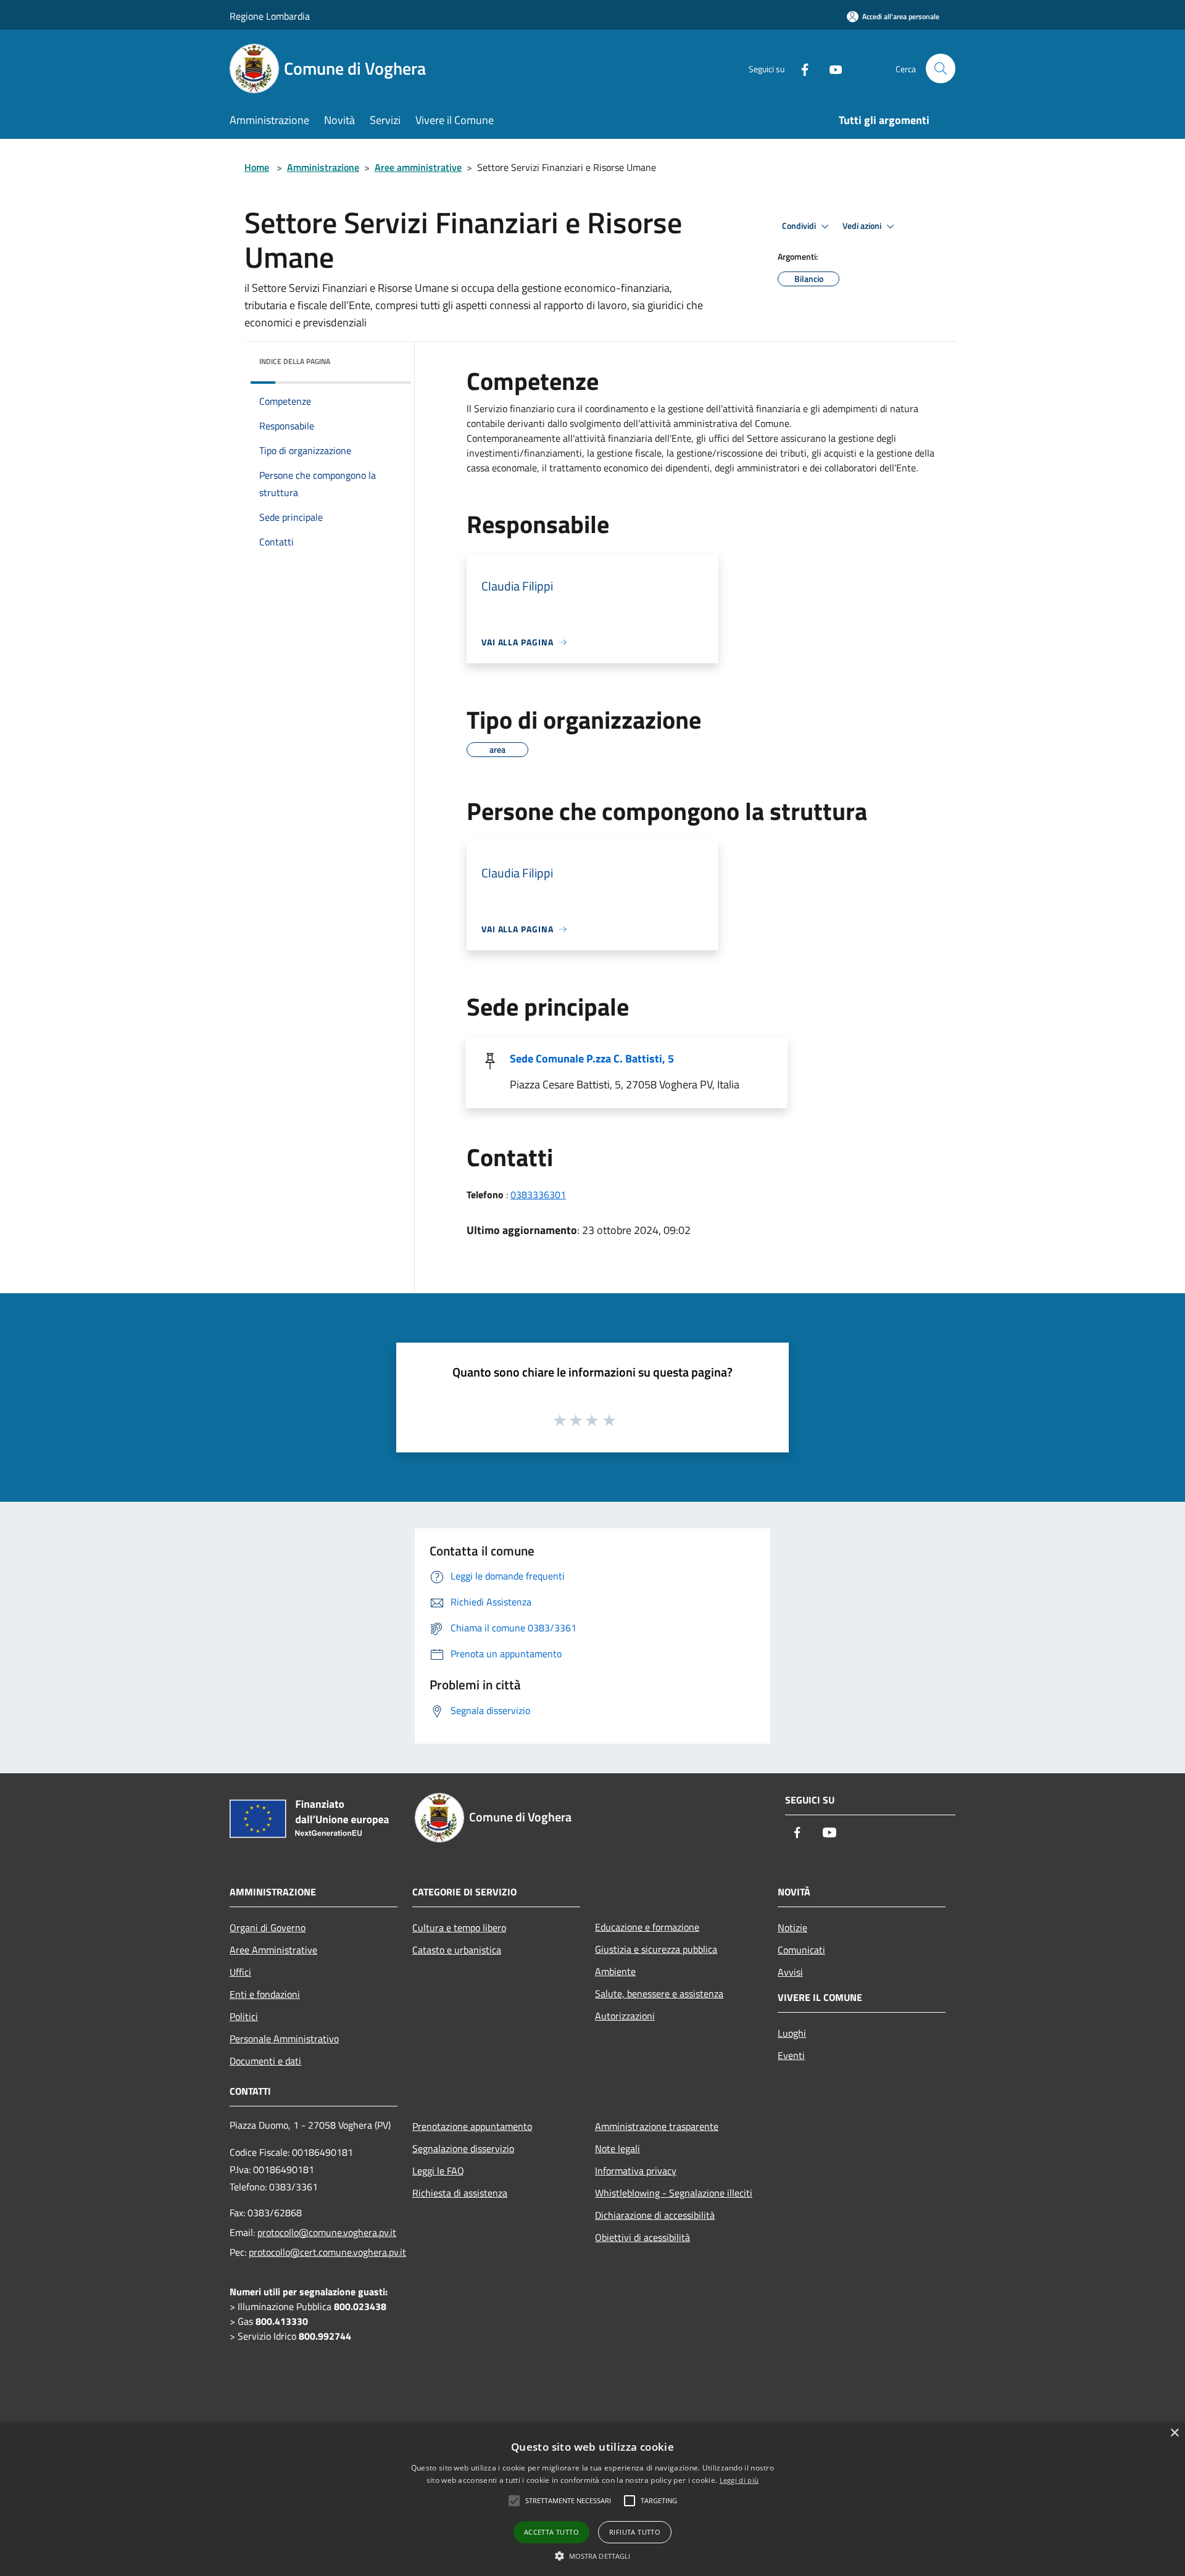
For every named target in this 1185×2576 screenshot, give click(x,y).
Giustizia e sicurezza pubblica (656, 1949)
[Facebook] (800, 68)
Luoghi (792, 2033)
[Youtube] (831, 68)
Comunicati (801, 1950)
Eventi (791, 2055)
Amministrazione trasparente (657, 2126)
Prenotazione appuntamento (472, 2126)
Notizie (792, 1928)
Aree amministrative (418, 167)
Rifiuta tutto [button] (635, 2532)
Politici (244, 2016)
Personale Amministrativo (284, 2039)
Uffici (240, 1972)
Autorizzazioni (625, 2016)
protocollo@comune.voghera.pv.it (327, 2232)
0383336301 (538, 1195)
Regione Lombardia (270, 16)
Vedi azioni (863, 226)
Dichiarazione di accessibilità (655, 2215)
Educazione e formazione (647, 1927)
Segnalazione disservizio (463, 2148)
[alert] (592, 2499)
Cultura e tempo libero (459, 1928)
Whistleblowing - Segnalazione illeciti (674, 2193)
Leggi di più (739, 2480)
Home (257, 167)
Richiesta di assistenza (460, 2193)
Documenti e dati (265, 2061)
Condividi (800, 226)
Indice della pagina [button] (295, 361)
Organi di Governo (268, 1928)
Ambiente (615, 1971)
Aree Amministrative (273, 1950)
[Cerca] (941, 68)
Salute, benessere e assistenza (659, 1994)
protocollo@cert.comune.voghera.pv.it (327, 2252)
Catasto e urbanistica (457, 1950)
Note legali (617, 2148)
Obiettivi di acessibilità (642, 2237)
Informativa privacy (636, 2171)
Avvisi (790, 1972)
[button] (593, 2556)
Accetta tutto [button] (551, 2532)
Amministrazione (323, 167)
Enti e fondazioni (265, 1994)
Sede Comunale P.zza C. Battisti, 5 (592, 1058)
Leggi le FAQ (438, 2171)
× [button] (1174, 2433)
